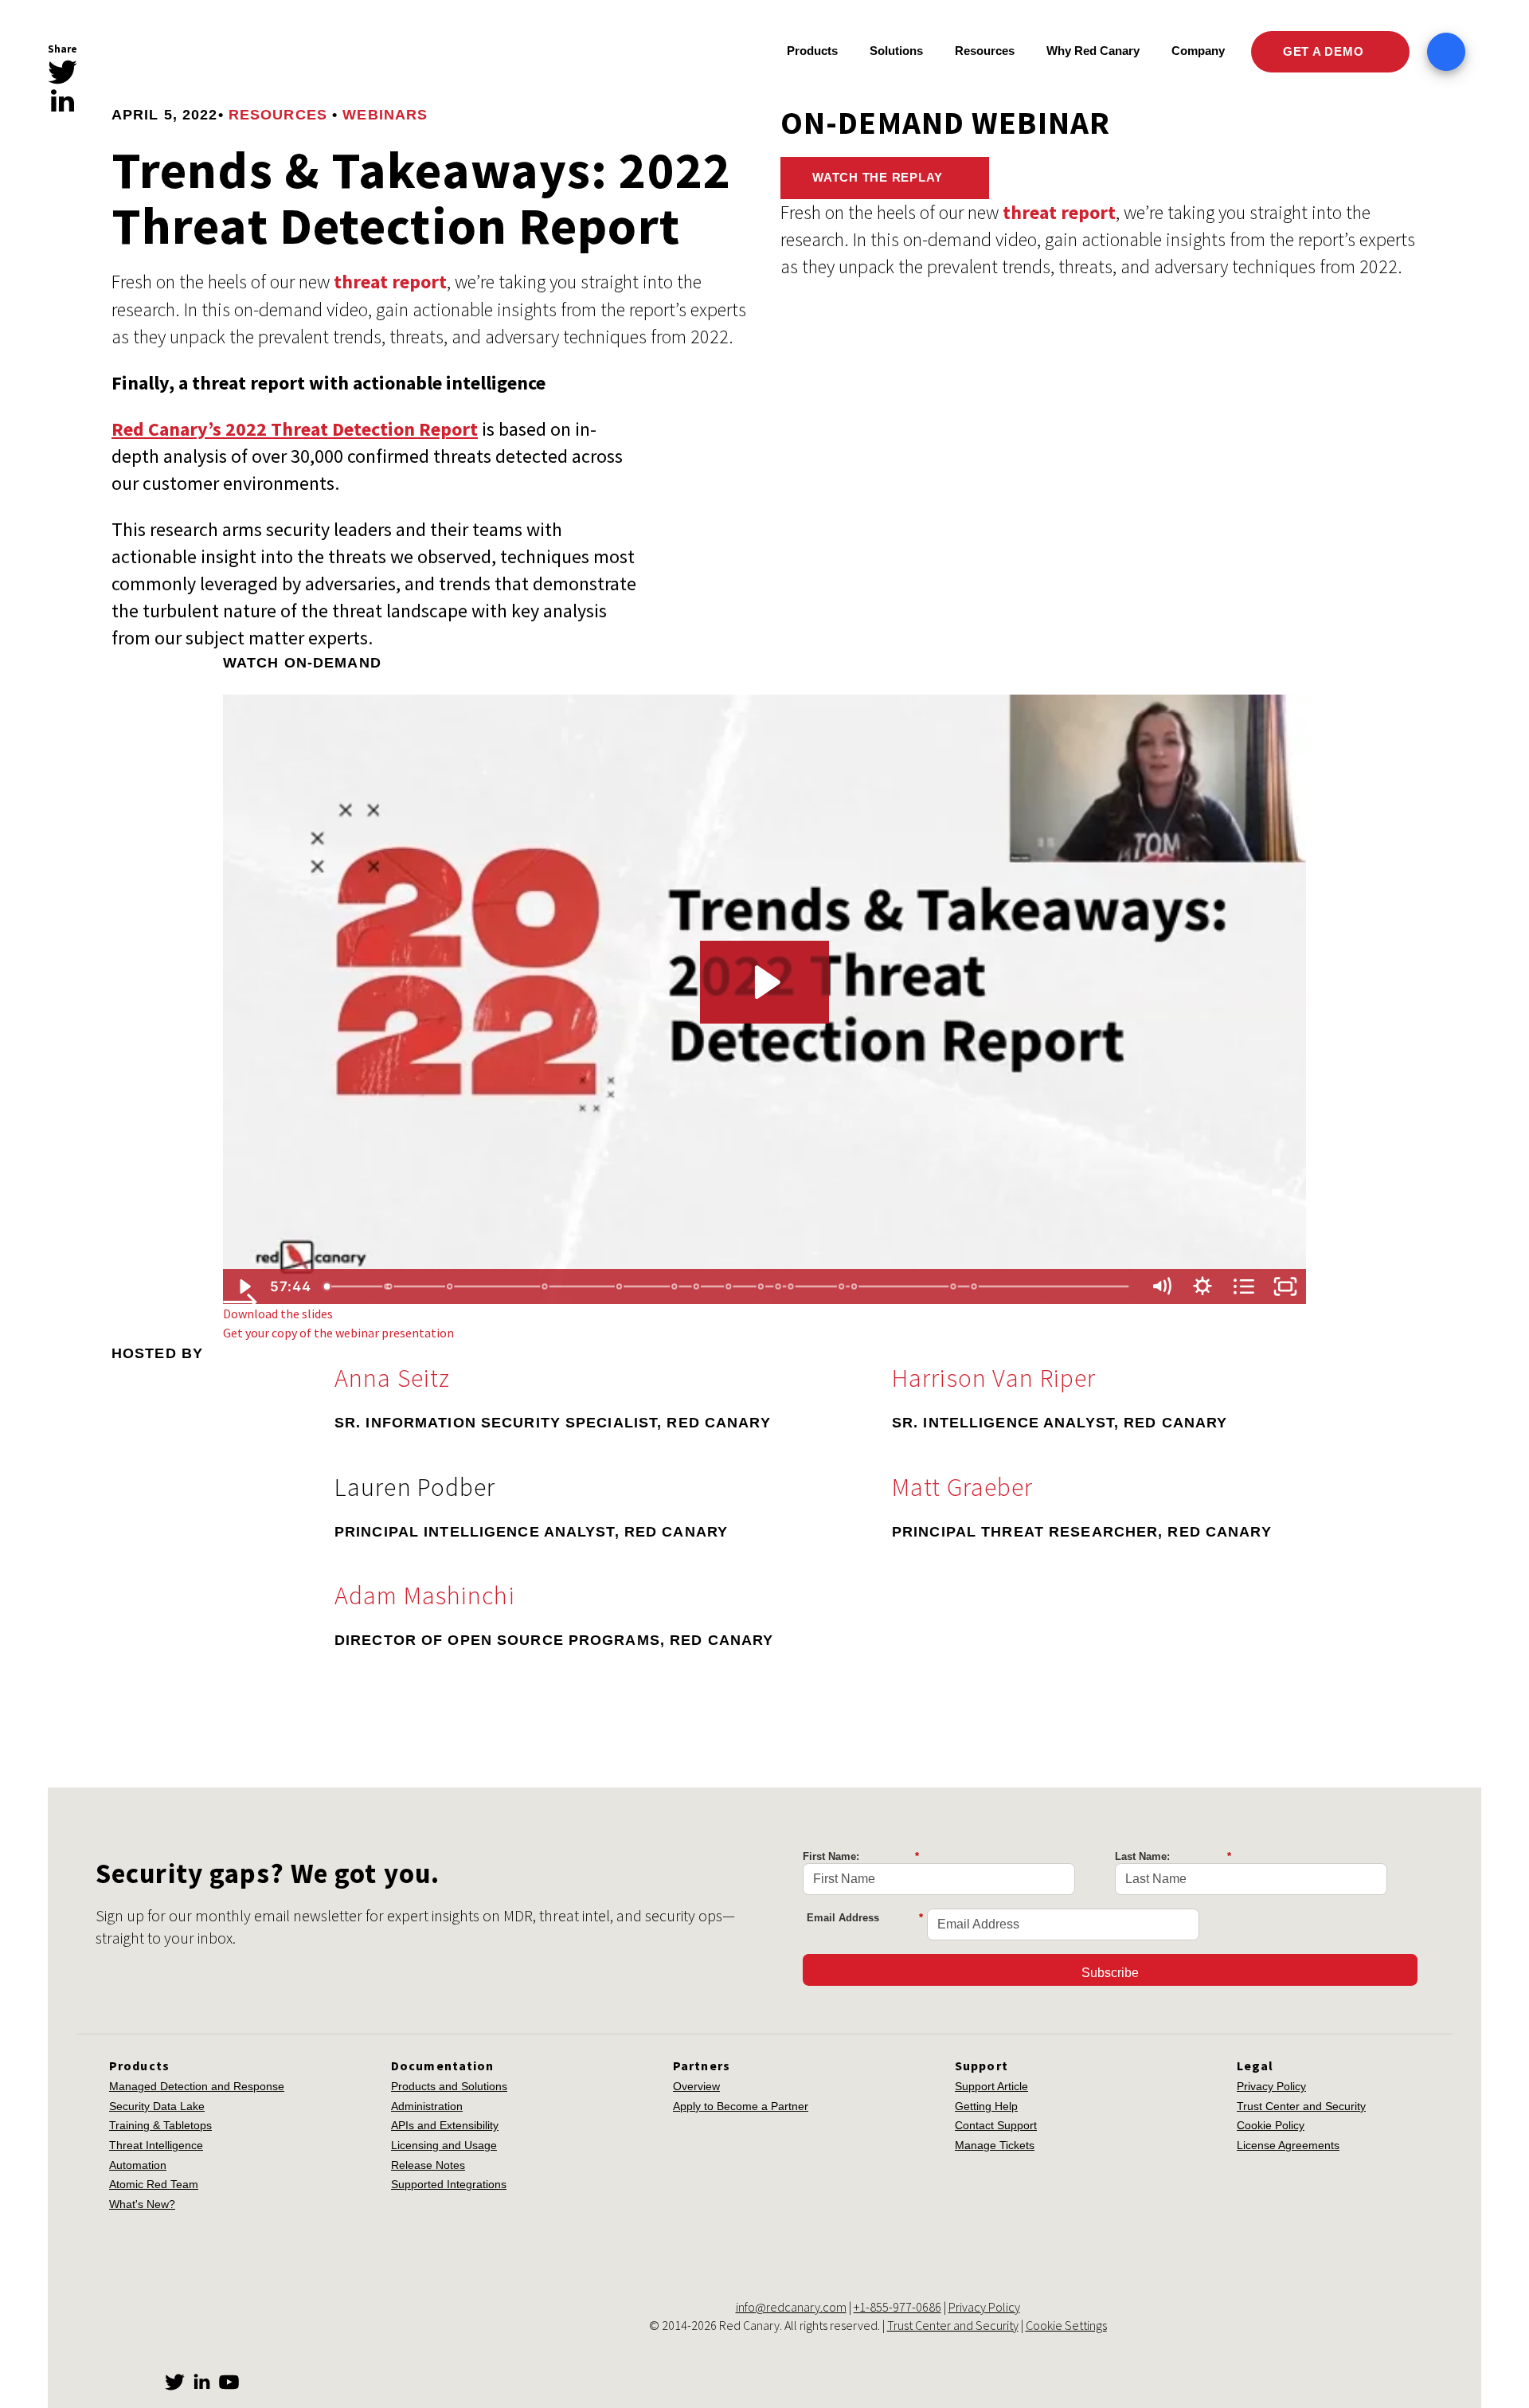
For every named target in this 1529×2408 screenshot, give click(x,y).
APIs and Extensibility (445, 2125)
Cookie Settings (1066, 2325)
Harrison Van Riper (994, 1378)
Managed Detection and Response (197, 2086)
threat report (390, 282)
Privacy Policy (1271, 2086)
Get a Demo (1325, 51)
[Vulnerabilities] (545, 1286)
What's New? (142, 2204)
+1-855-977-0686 (897, 2307)
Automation (138, 2165)
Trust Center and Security (1301, 2106)
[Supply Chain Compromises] (450, 1286)
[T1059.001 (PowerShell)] (856, 1286)
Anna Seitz (392, 1378)
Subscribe (1110, 1973)
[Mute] (1161, 1286)
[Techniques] (792, 1286)
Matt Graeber (962, 1487)
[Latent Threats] (762, 1286)
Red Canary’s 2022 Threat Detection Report (295, 429)
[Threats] (675, 1286)
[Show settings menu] (1202, 1286)
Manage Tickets (995, 2145)
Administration (427, 2106)
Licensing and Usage (444, 2145)
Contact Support (996, 2125)
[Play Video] (244, 1286)
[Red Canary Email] (63, 128)
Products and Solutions (449, 2086)
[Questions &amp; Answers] (976, 1286)
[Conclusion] (955, 1286)
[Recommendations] (620, 1286)
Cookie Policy (1271, 2125)
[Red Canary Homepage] (188, 52)
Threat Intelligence (156, 2145)
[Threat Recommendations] (779, 1286)
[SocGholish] (697, 1286)
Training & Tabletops (160, 2125)
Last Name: (1173, 1856)
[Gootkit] (730, 1286)
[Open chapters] (1244, 1286)
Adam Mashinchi (425, 1596)
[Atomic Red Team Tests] (843, 1286)
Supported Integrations (449, 2184)
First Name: (861, 1856)
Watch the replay (880, 177)
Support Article (991, 2086)
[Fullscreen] (1285, 1286)
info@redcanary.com (791, 2307)
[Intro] (327, 1286)
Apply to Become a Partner (741, 2106)
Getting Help (986, 2106)
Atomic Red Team (154, 2184)
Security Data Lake (157, 2106)
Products (812, 51)
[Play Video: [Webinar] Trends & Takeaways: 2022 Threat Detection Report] (765, 982)
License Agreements (1288, 2145)
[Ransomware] (390, 1286)
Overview (696, 2086)
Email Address (865, 1918)
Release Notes (428, 2165)
